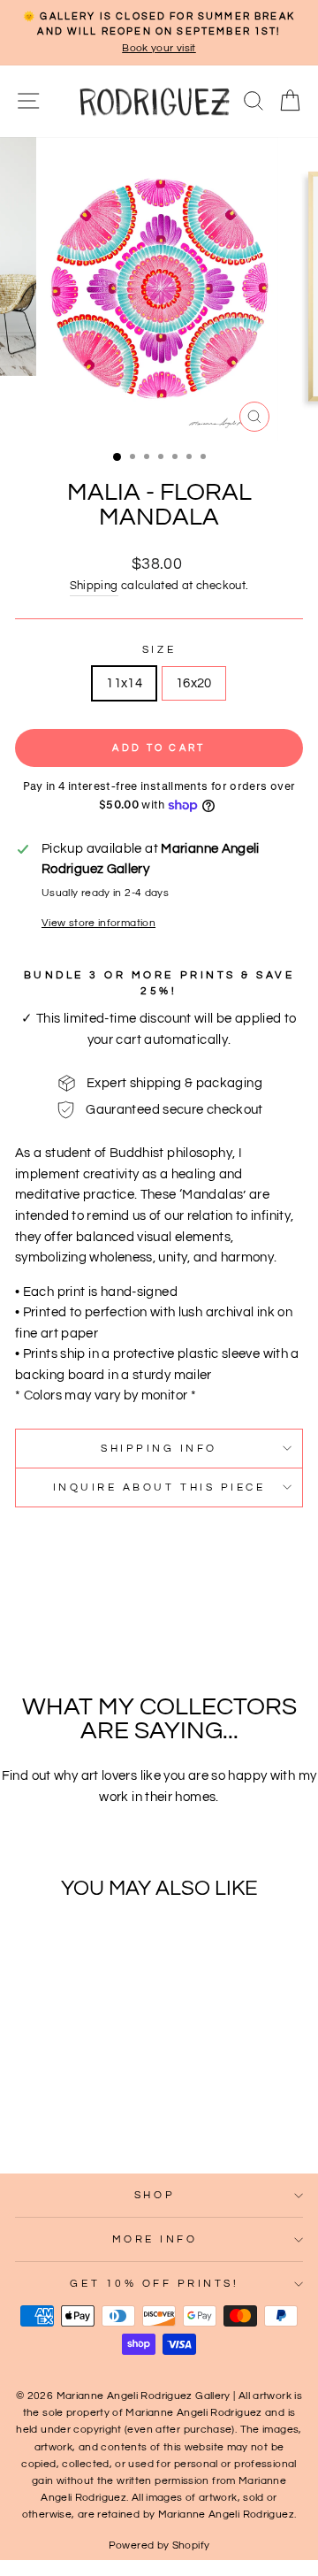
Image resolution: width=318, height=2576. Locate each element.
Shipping (94, 586)
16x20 (194, 683)
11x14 (124, 683)
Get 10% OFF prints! (154, 2283)
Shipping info (159, 1448)
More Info (155, 2239)
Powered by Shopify (159, 2545)
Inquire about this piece (159, 1487)
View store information (98, 923)
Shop (155, 2195)
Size (159, 649)
